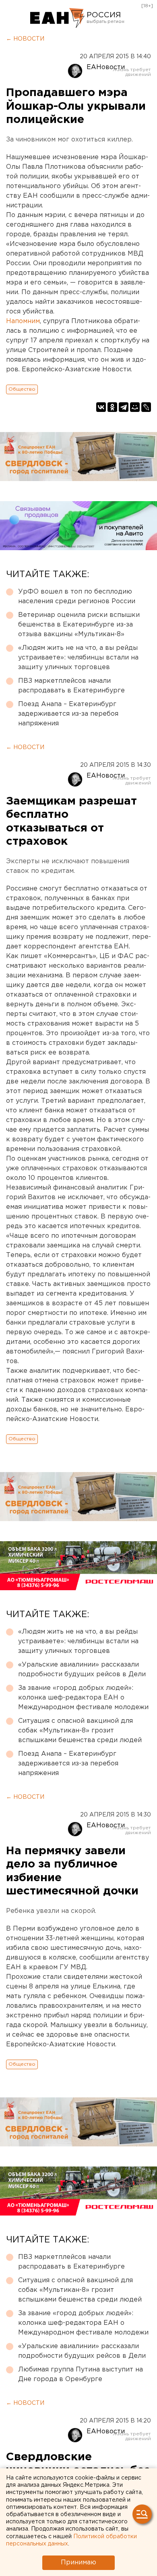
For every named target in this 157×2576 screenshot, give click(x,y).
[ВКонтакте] (101, 407)
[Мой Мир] (135, 407)
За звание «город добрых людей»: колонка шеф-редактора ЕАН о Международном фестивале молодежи (83, 1698)
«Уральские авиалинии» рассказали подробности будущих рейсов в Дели (82, 1670)
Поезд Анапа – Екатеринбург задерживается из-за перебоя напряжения (68, 714)
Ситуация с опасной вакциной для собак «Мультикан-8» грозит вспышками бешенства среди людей (80, 1731)
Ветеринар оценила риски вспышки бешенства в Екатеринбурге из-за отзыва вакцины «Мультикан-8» (79, 625)
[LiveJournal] (146, 407)
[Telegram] (124, 407)
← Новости (25, 39)
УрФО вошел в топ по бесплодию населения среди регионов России (77, 597)
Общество (22, 389)
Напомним (23, 321)
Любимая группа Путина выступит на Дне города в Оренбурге (81, 2374)
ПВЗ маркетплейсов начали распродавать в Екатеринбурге (71, 686)
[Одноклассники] (112, 407)
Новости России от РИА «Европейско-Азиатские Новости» (57, 18)
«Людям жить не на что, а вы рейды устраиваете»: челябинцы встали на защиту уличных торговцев (78, 658)
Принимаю (78, 2563)
